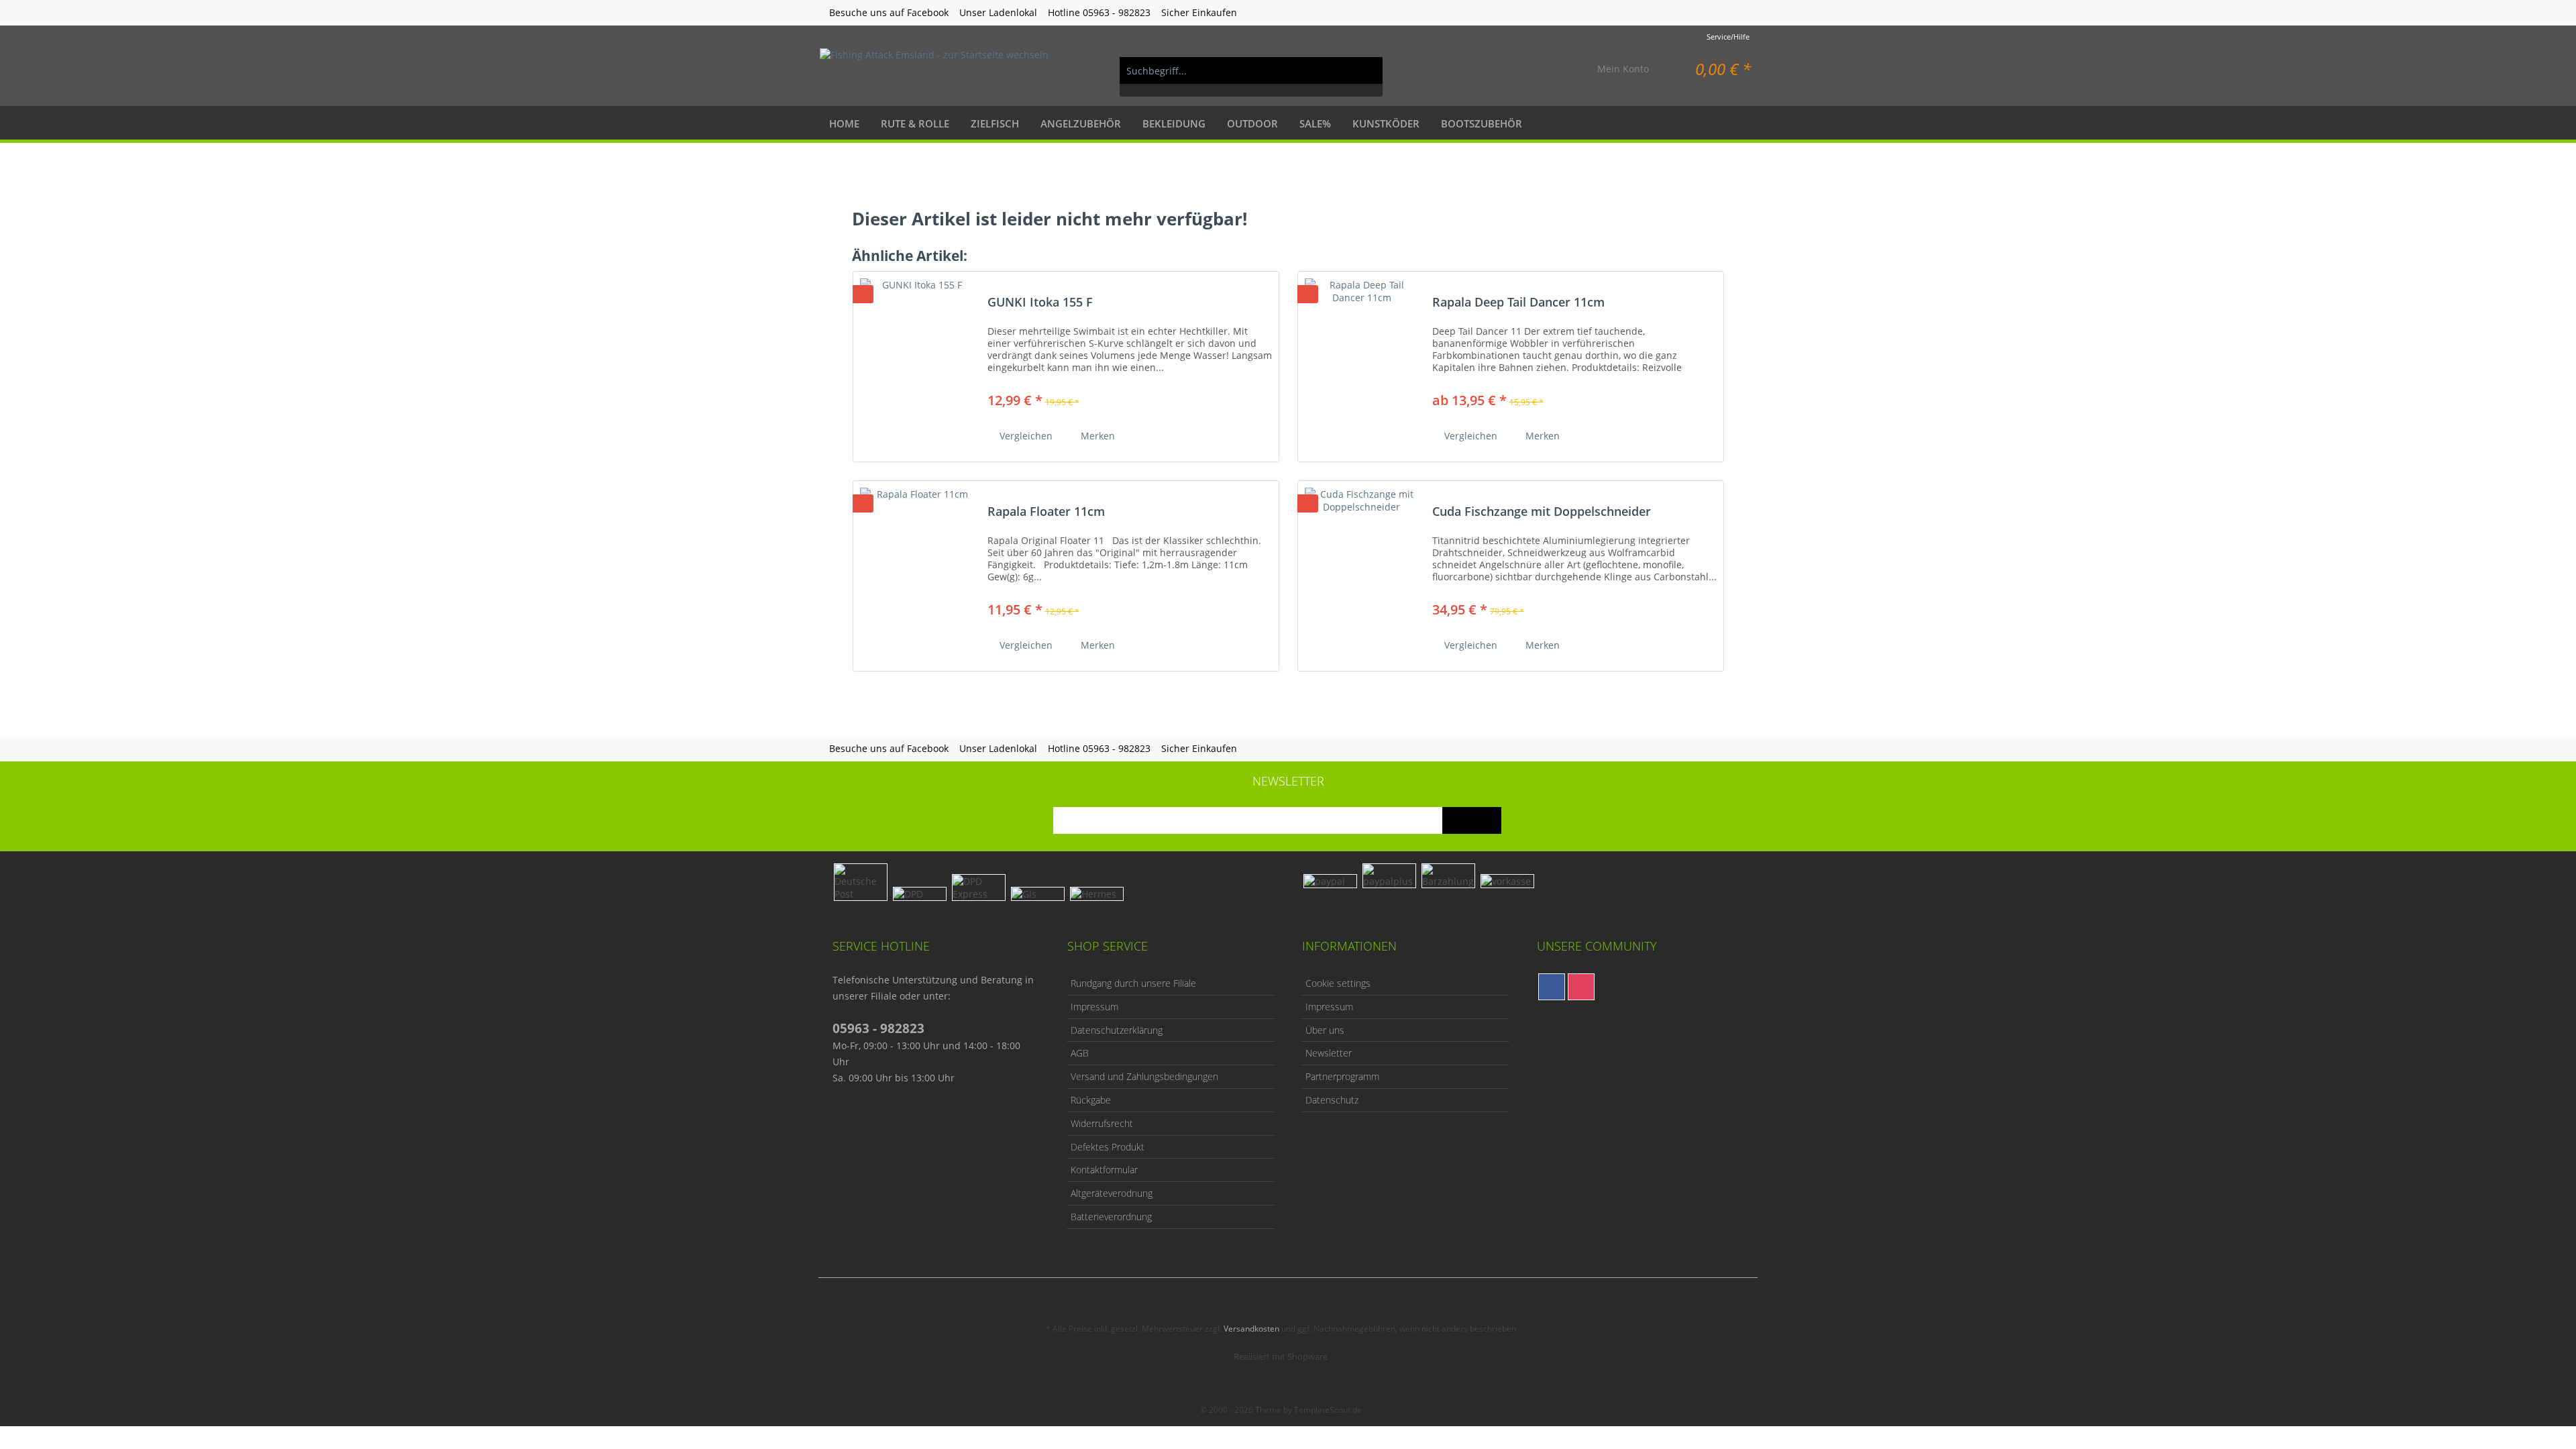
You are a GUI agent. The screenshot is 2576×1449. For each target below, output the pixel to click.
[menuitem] (1251, 77)
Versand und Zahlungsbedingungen (1144, 1076)
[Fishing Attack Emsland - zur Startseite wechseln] (934, 70)
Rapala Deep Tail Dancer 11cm (1518, 303)
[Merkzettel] (1556, 70)
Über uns (1325, 1030)
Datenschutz (1332, 1100)
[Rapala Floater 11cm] (917, 571)
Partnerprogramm (1342, 1076)
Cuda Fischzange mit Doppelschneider (1542, 512)
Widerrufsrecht (1102, 1123)
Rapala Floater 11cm (1046, 512)
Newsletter (1329, 1053)
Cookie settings (1338, 983)
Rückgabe (1091, 1100)
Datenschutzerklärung (1117, 1030)
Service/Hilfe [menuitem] (1728, 37)
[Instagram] (1581, 987)
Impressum (1094, 1007)
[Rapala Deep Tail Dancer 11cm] (1362, 361)
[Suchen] (1366, 70)
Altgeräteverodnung (1112, 1193)
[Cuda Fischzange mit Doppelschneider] (1362, 571)
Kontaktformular (1104, 1170)
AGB (1080, 1053)
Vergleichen (1025, 436)
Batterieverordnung (1111, 1217)
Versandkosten (1251, 1329)
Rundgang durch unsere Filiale (1133, 983)
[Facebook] (1552, 987)
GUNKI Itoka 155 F (1040, 303)
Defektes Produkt (1108, 1147)
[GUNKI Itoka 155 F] (917, 361)
